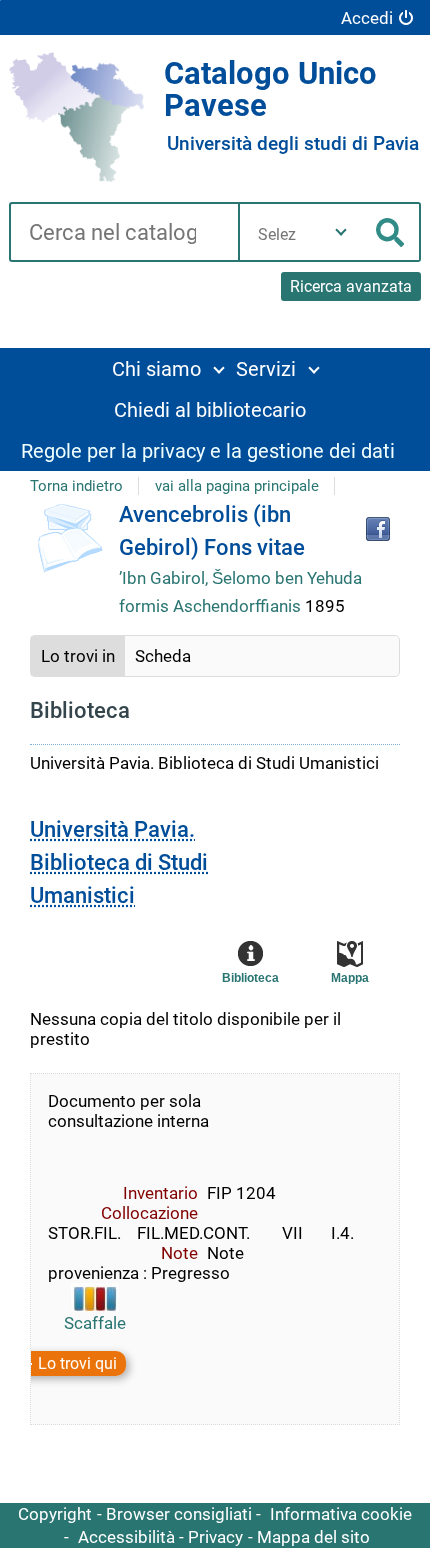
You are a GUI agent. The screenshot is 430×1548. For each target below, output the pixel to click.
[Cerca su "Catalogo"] (123, 234)
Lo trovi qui (77, 1363)
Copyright (55, 1514)
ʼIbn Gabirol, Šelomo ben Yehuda (240, 578)
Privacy (215, 1537)
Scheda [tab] (163, 656)
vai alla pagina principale (237, 486)
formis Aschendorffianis (212, 606)
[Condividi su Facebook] (378, 529)
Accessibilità (126, 1537)
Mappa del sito (313, 1537)
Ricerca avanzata (351, 286)
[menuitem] (167, 368)
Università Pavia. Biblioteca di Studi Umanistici (119, 862)
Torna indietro (76, 486)
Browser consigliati (179, 1514)
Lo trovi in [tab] (78, 656)
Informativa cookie (341, 1514)
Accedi (367, 18)
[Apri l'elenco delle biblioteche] (341, 232)
